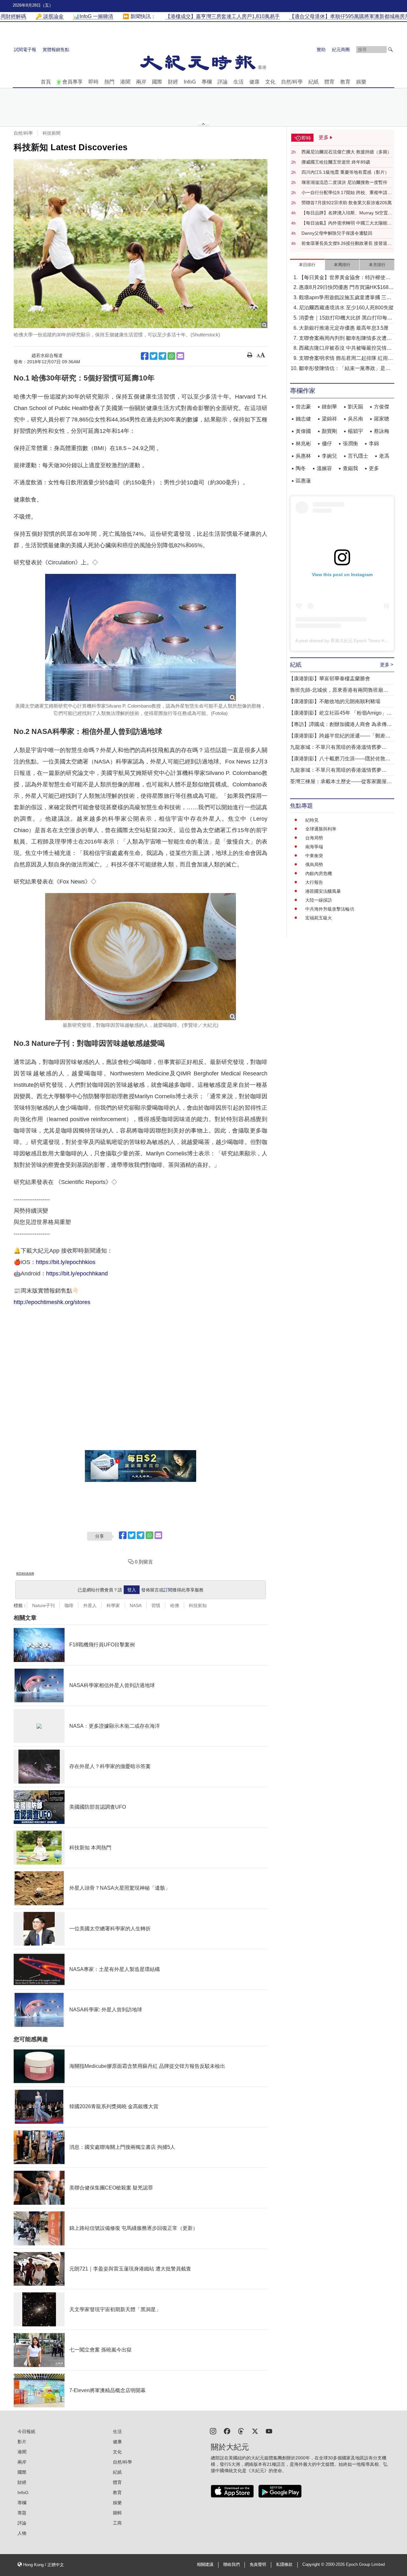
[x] (255, 2431)
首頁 (46, 82)
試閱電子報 (25, 50)
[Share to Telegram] (162, 356)
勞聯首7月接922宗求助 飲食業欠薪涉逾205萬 (347, 203)
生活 (238, 82)
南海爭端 (314, 847)
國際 (157, 82)
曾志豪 (303, 407)
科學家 (113, 1605)
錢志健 (303, 419)
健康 (254, 82)
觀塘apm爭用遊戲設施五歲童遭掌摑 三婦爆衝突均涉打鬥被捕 (345, 298)
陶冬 (301, 468)
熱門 (109, 82)
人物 (22, 2533)
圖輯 (117, 2513)
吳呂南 (355, 419)
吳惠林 (303, 456)
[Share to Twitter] (154, 356)
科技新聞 (52, 133)
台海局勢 (314, 838)
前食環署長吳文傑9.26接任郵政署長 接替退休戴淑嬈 (347, 244)
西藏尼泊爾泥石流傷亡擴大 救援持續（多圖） (347, 152)
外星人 (90, 1605)
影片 (22, 2442)
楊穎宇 (355, 431)
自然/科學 (292, 82)
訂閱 (168, 1590)
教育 (345, 82)
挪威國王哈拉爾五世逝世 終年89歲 (336, 162)
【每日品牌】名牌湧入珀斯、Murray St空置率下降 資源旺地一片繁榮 (347, 213)
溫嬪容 (324, 468)
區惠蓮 (303, 481)
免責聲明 (258, 2565)
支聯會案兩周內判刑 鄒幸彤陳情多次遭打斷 (345, 339)
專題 (22, 2513)
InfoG (190, 82)
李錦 (374, 444)
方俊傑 (382, 407)
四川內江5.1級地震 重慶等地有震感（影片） (345, 172)
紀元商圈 (341, 50)
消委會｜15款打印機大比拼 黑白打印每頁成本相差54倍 (346, 318)
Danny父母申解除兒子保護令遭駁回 (337, 233)
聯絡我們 (231, 2565)
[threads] (241, 2431)
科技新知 (198, 1605)
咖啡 (69, 1605)
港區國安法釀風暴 (323, 891)
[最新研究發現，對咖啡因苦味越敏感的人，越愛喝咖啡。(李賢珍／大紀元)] (141, 957)
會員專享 (72, 82)
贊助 (321, 50)
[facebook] (227, 2431)
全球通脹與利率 (321, 829)
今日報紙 (26, 2431)
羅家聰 (382, 419)
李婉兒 (329, 456)
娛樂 (361, 82)
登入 (132, 1590)
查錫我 (350, 468)
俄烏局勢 (314, 864)
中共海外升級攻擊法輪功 (330, 909)
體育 (329, 82)
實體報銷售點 (56, 50)
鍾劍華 (329, 407)
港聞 (125, 82)
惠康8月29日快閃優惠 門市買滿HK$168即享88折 (346, 288)
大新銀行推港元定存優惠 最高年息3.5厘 (344, 328)
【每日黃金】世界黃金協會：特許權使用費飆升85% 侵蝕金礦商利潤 (345, 278)
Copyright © (314, 2565)
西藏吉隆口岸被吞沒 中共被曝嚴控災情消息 (345, 349)
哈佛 (175, 1605)
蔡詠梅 (382, 431)
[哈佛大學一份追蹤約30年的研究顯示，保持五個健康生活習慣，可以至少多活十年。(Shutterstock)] (141, 244)
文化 (270, 82)
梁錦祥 (329, 419)
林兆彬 (303, 444)
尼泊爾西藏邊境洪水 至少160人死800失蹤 (346, 308)
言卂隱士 (358, 456)
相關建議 (205, 2565)
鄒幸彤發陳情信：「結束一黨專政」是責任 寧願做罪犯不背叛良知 (345, 369)
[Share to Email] (180, 356)
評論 (223, 82)
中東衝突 (314, 856)
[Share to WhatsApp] (171, 356)
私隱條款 (284, 2565)
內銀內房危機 (319, 873)
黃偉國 (303, 431)
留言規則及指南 (25, 1574)
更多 (374, 468)
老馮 (384, 456)
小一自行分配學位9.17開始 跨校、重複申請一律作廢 (347, 193)
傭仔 (327, 444)
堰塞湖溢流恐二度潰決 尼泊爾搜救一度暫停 (344, 182)
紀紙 (314, 82)
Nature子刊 (43, 1605)
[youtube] (269, 2431)
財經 (173, 82)
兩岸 (141, 82)
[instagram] (213, 2431)
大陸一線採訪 (319, 900)
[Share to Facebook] (145, 356)
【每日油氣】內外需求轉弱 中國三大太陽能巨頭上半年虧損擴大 (347, 223)
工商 (117, 2523)
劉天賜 (355, 407)
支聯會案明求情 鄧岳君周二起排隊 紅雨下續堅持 (346, 359)
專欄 (207, 82)
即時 (93, 82)
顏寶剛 (329, 431)
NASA (136, 1605)
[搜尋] (390, 50)
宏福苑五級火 (319, 918)
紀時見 (312, 820)
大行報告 (314, 882)
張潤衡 (350, 444)
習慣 (156, 1605)
